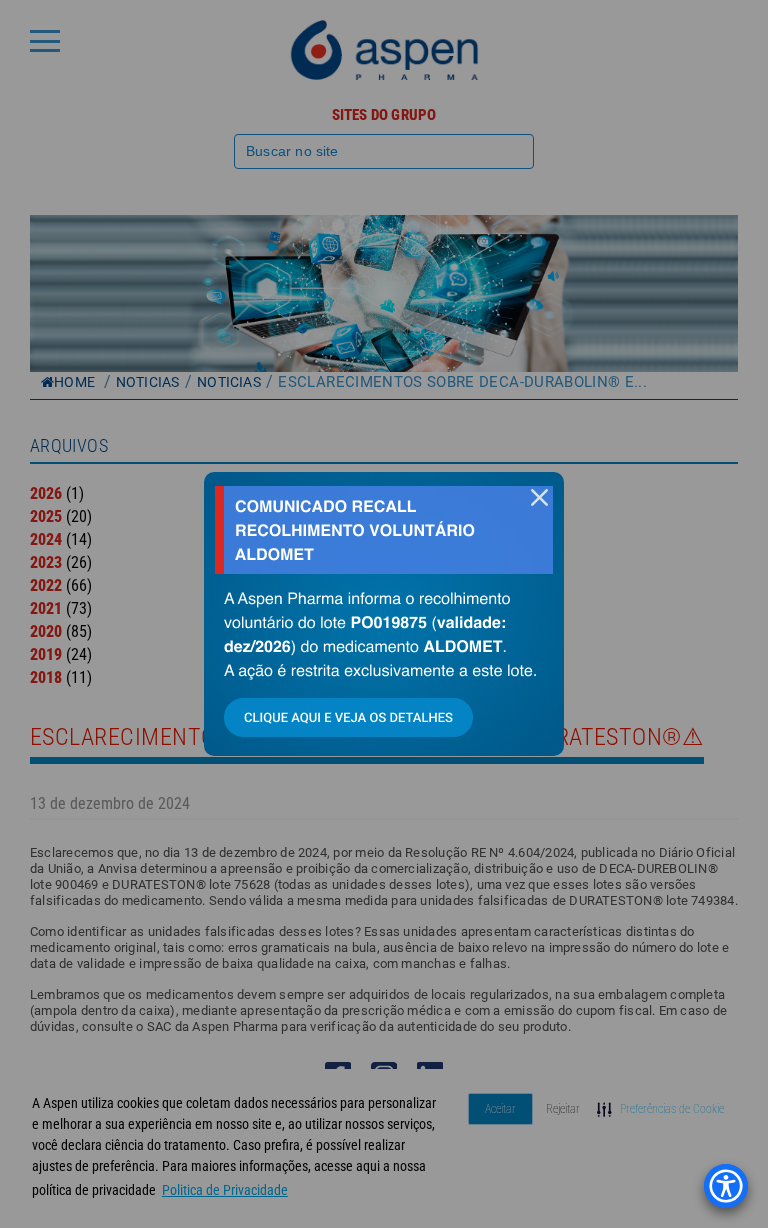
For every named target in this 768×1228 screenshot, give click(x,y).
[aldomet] (384, 614)
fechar (539, 497)
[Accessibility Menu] (726, 1186)
